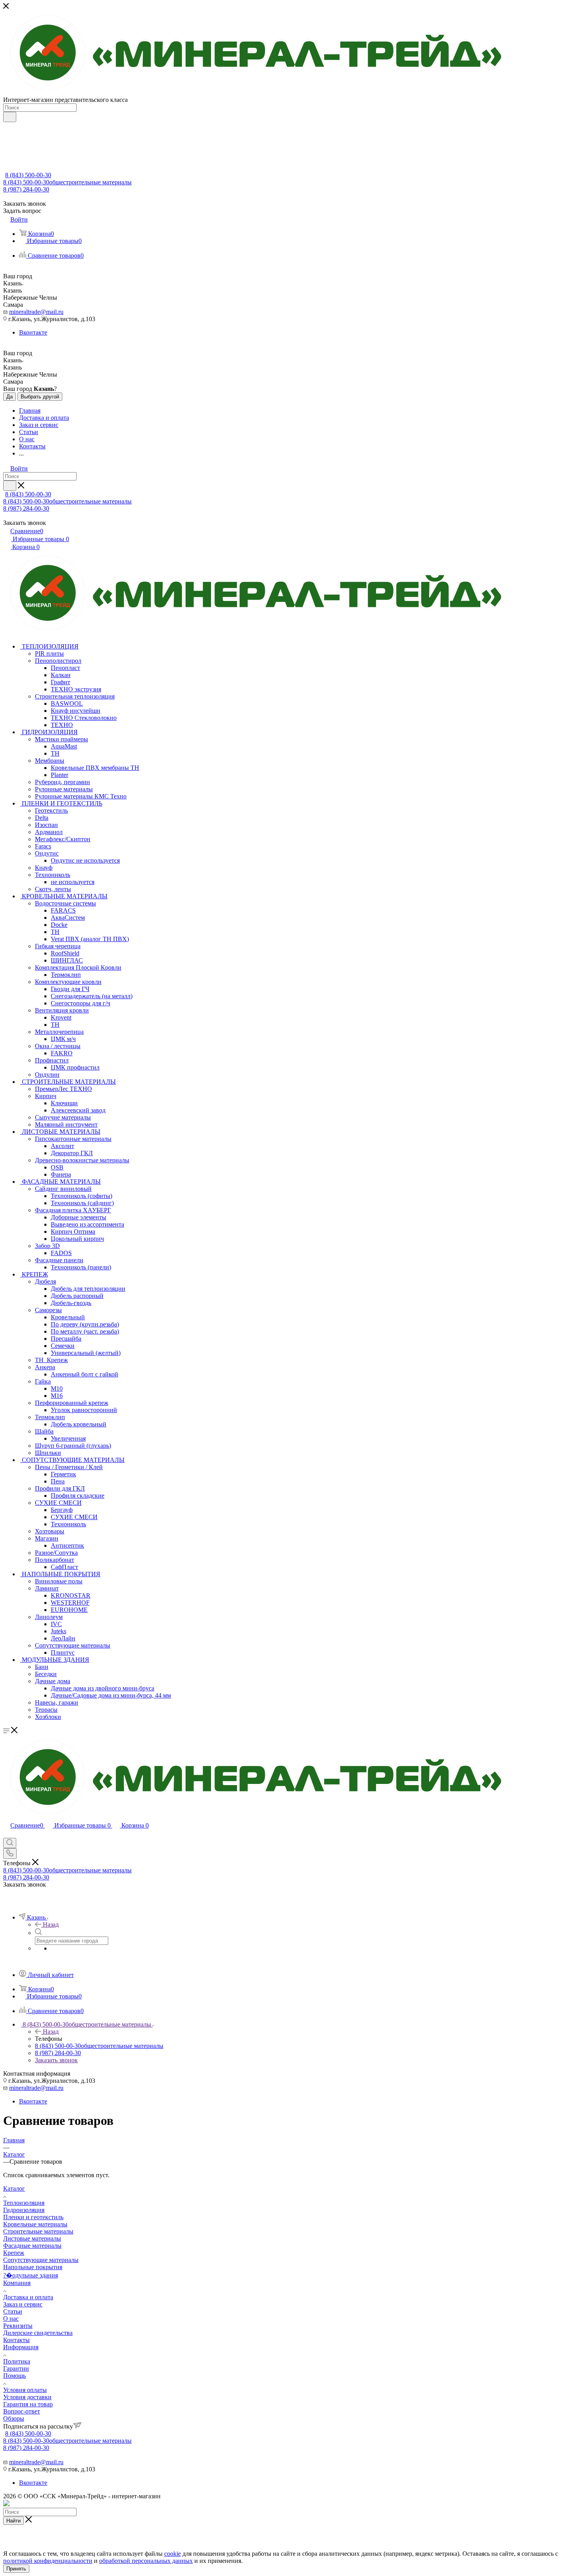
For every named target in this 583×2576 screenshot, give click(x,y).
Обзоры (14, 2418)
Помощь (14, 2376)
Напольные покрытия (33, 2267)
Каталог (14, 2188)
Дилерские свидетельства (38, 2333)
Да (10, 397)
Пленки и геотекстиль (33, 2217)
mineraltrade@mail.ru (36, 312)
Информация (21, 2347)
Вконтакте (33, 332)
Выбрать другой (40, 397)
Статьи (13, 2311)
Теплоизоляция (24, 2203)
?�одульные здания (31, 2275)
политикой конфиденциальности (48, 2561)
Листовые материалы (32, 2238)
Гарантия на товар (28, 2404)
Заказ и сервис (23, 2304)
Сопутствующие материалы (41, 2260)
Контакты (16, 2340)
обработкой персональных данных (146, 2561)
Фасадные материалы (32, 2246)
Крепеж (14, 2253)
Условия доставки (27, 2397)
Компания (17, 2283)
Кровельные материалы (35, 2224)
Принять (16, 2569)
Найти (13, 2521)
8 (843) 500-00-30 (28, 175)
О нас (11, 2319)
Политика (17, 2361)
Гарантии (16, 2368)
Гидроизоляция (24, 2210)
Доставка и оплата (28, 2297)
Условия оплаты (25, 2390)
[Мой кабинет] (7, 1834)
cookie (173, 2554)
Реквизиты (18, 2326)
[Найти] (10, 117)
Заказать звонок (56, 2060)
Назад (51, 1924)
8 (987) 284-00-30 (26, 189)
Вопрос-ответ (22, 2411)
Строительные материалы (38, 2231)
